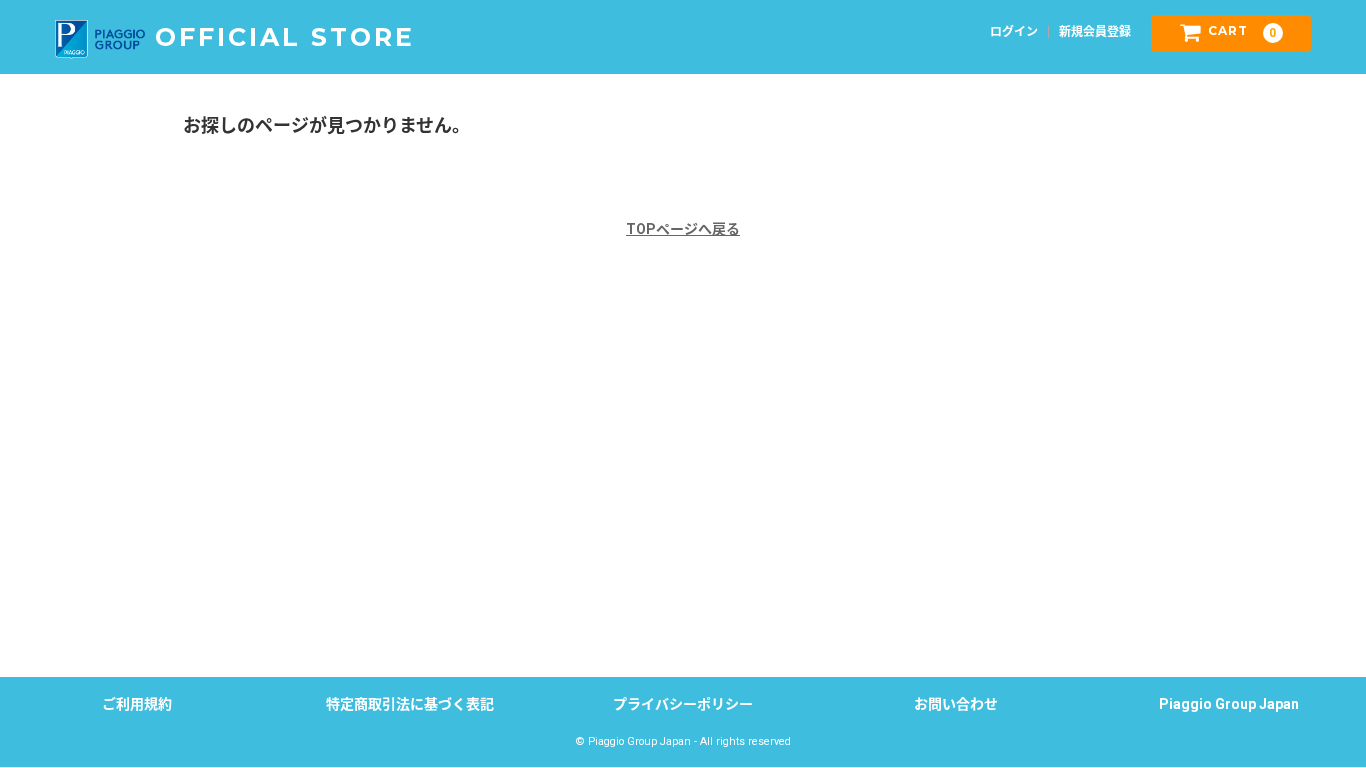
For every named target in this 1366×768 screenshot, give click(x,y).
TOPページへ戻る (683, 229)
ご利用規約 (137, 704)
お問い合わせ (956, 704)
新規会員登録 (1095, 32)
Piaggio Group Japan (1229, 704)
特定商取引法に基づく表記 (410, 704)
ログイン (1014, 32)
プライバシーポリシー (683, 704)
